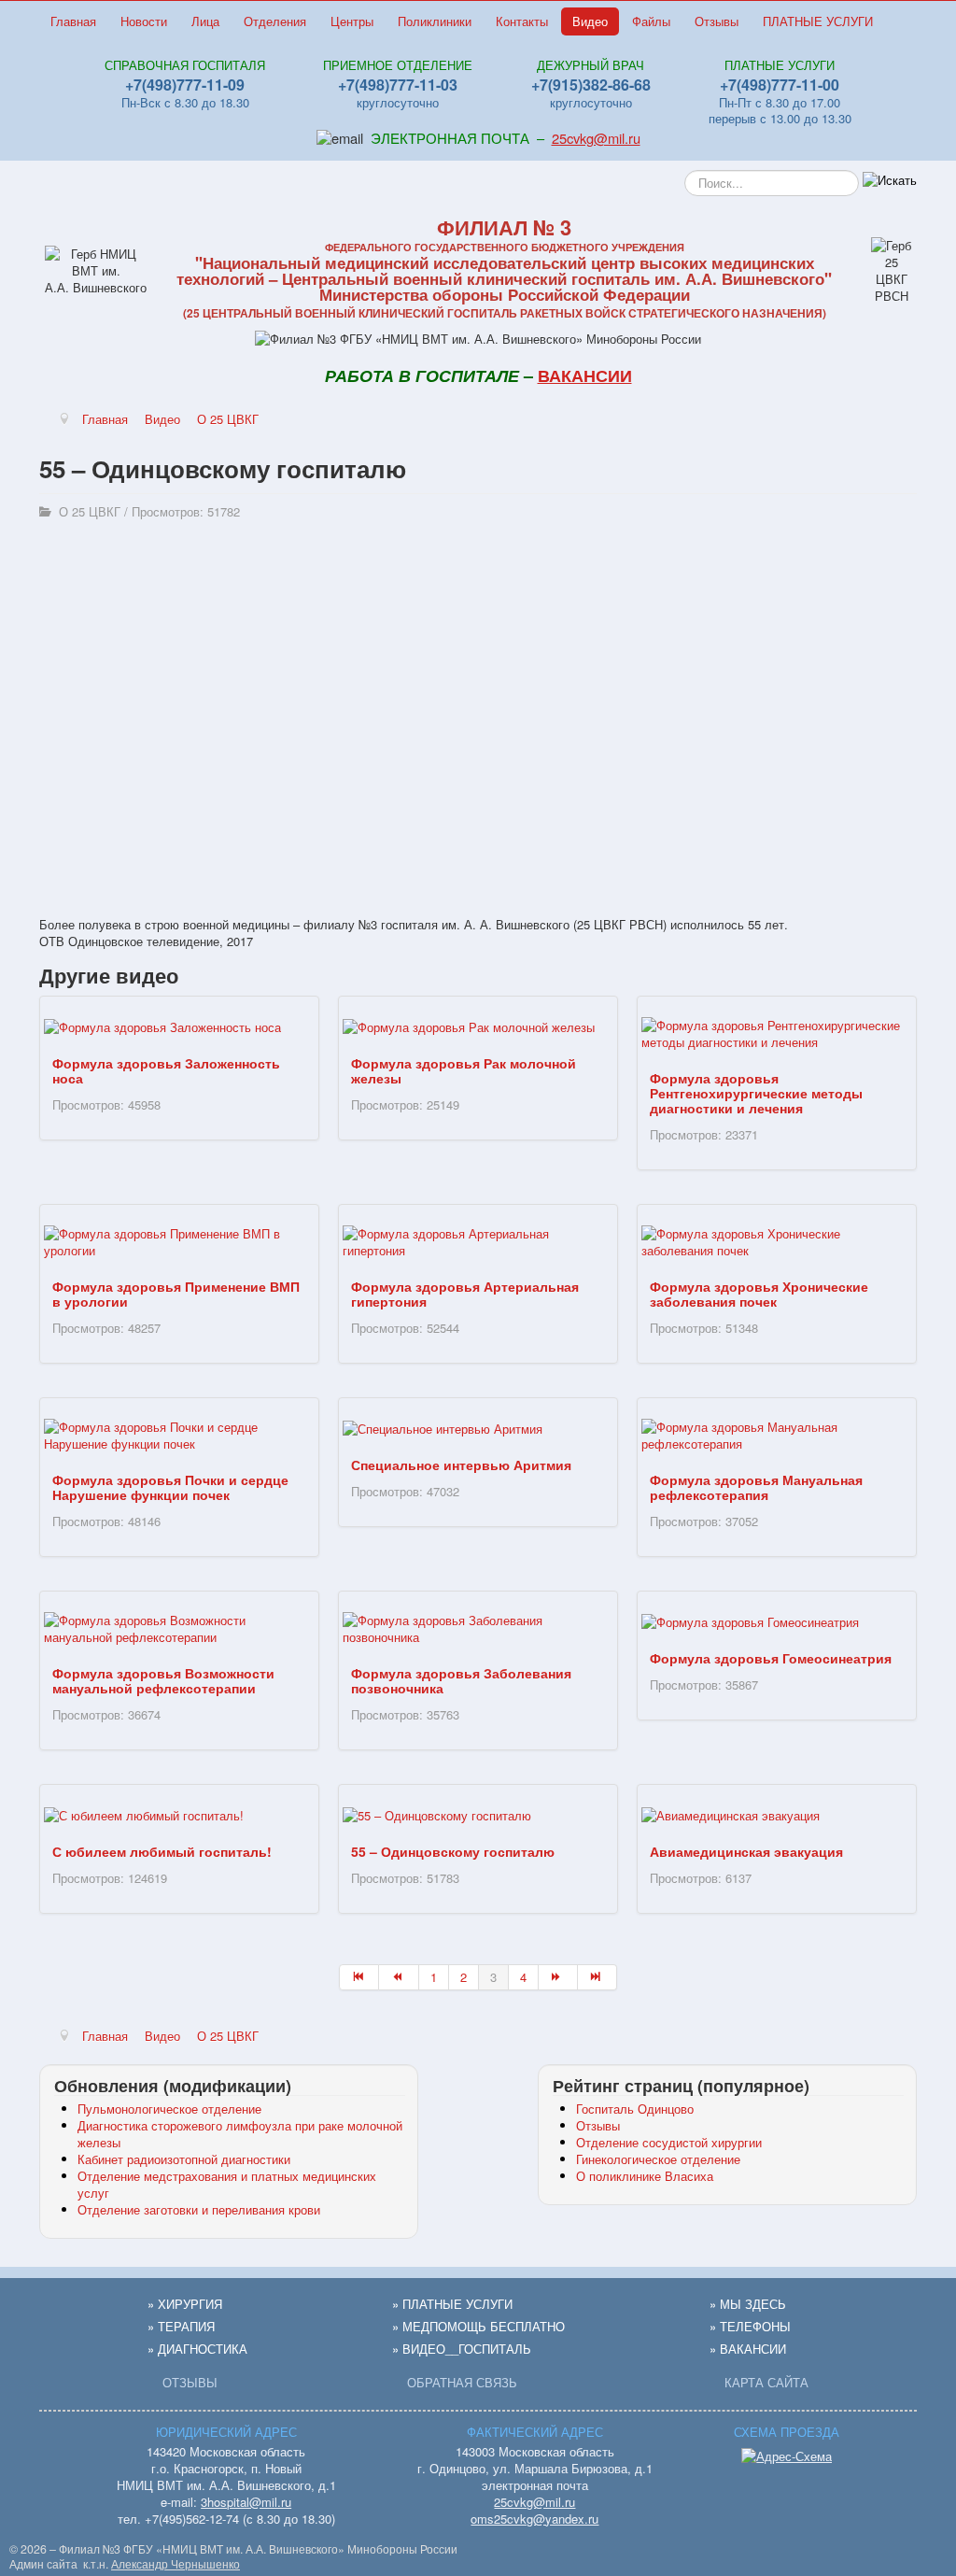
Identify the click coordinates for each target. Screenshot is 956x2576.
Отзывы (717, 21)
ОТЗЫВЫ (190, 2382)
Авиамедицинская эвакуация (746, 1851)
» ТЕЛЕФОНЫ (750, 2326)
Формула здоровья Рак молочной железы (464, 1070)
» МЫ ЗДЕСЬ (748, 2304)
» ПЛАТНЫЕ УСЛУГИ (452, 2304)
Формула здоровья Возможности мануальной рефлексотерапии (163, 1680)
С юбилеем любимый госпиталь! (162, 1851)
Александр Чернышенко (176, 2564)
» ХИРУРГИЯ (185, 2304)
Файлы (651, 21)
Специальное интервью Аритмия (461, 1465)
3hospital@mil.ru (246, 2502)
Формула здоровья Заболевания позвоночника (461, 1680)
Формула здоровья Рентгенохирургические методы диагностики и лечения (756, 1093)
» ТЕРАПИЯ (181, 2326)
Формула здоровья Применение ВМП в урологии (176, 1294)
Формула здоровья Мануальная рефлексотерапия (756, 1487)
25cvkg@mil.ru (596, 138)
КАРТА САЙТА (766, 2382)
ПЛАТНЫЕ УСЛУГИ (818, 21)
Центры (352, 21)
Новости (144, 21)
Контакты (522, 21)
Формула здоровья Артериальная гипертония (465, 1294)
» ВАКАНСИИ (748, 2349)
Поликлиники (435, 21)
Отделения (275, 21)
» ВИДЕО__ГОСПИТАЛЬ (462, 2349)
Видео (590, 21)
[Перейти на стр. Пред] (399, 1977)
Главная (73, 21)
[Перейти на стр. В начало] (359, 1977)
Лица (205, 21)
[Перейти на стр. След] (558, 1977)
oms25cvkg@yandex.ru (534, 2519)
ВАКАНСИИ (585, 375)
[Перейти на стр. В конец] (597, 1977)
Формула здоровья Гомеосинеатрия (771, 1658)
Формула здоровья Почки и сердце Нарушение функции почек (170, 1487)
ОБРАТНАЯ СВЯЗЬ (462, 2382)
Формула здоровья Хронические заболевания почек (759, 1294)
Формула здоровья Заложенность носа (166, 1070)
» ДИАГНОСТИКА (197, 2349)
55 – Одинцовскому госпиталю (453, 1851)
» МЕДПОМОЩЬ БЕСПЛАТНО (478, 2326)
